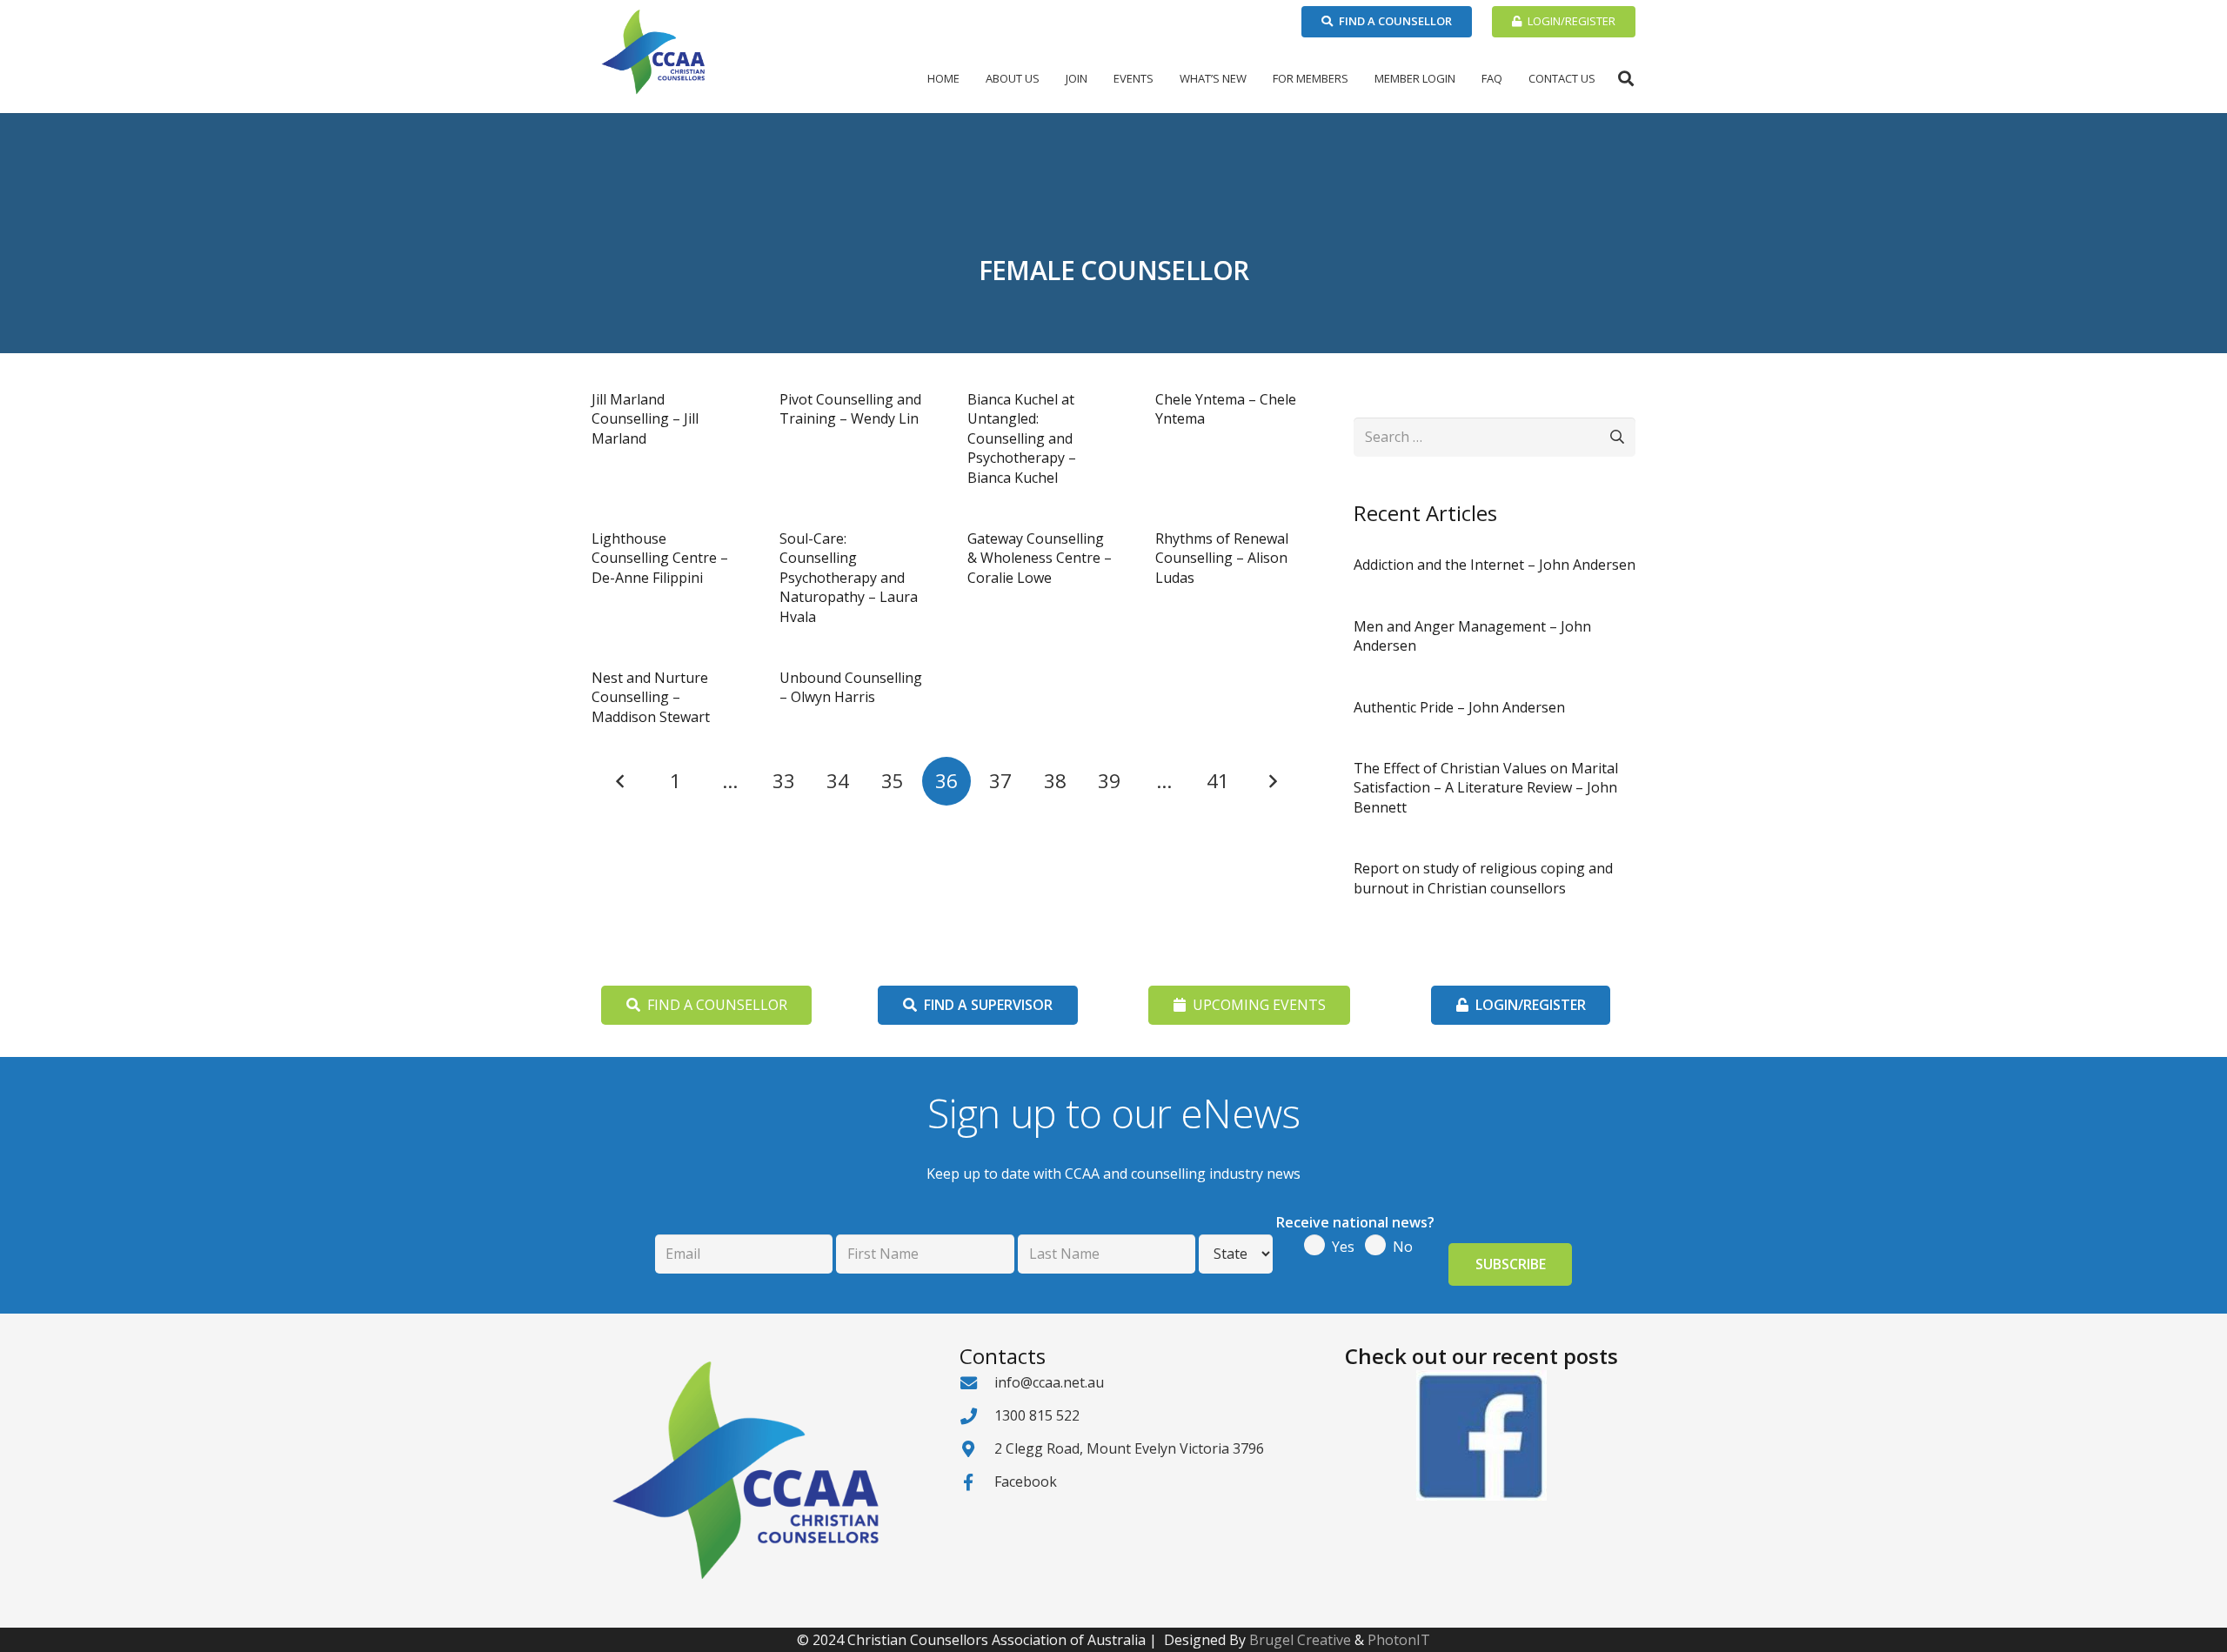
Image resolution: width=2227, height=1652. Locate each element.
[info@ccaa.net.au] (977, 1383)
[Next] (1272, 781)
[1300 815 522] (977, 1416)
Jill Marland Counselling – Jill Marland (645, 419)
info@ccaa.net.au (1049, 1382)
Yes (1343, 1247)
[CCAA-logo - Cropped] (653, 52)
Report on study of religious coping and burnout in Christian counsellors (1483, 878)
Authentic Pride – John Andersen (1459, 707)
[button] (1047, 78)
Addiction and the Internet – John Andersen (1495, 565)
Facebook (1026, 1481)
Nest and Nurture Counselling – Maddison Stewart (651, 697)
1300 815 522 (1037, 1415)
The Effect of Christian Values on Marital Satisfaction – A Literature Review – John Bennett (1486, 788)
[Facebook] (977, 1482)
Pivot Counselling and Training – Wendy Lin (850, 409)
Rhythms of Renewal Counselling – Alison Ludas (1222, 558)
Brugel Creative (1300, 1640)
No (1403, 1247)
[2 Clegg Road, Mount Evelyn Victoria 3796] (977, 1449)
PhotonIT (1399, 1640)
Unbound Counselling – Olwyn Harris (851, 687)
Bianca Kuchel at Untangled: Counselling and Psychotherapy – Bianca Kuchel (1022, 438)
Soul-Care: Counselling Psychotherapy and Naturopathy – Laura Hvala (849, 578)
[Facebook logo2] (1481, 1435)
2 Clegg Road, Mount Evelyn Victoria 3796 (1129, 1448)
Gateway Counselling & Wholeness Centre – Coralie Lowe (1040, 558)
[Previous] (621, 781)
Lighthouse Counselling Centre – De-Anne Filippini (660, 558)
